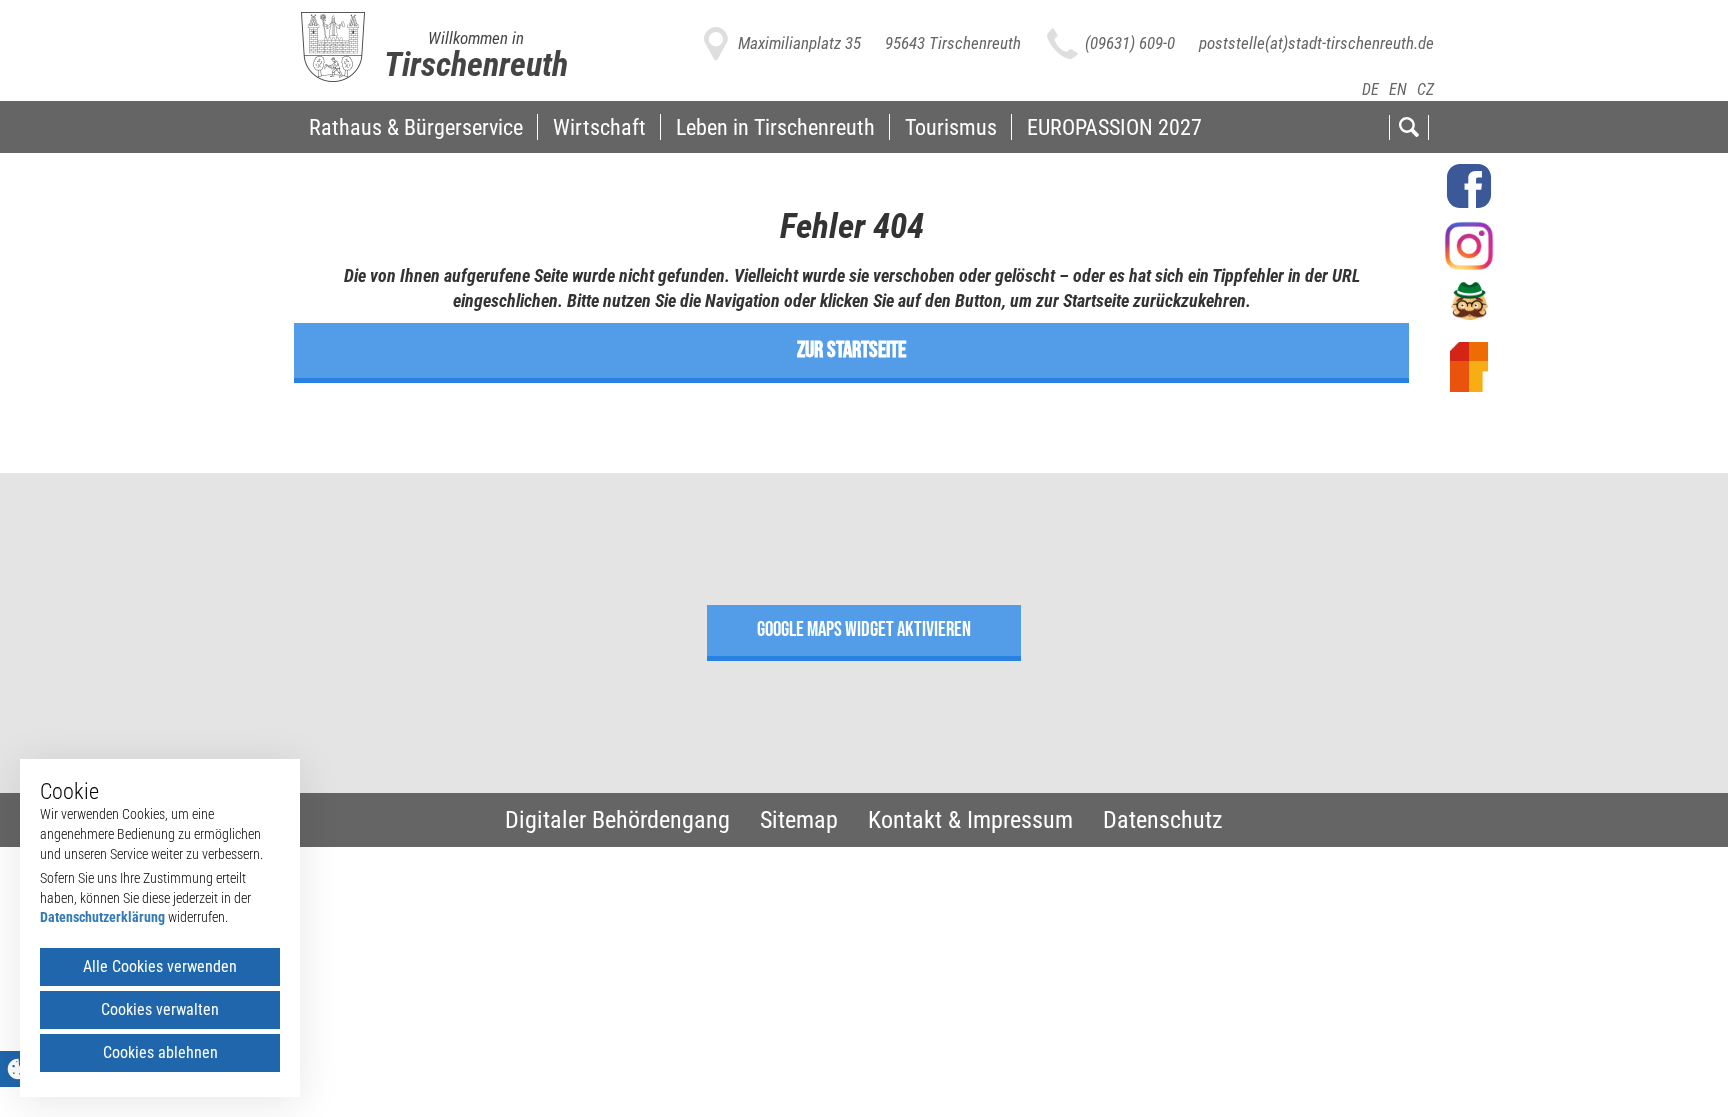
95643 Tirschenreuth (953, 43)
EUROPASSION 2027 (1114, 127)
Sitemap (799, 820)
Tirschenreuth (476, 64)
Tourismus (951, 127)
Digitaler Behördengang (617, 820)
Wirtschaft (599, 127)
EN (1398, 89)
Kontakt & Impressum (970, 820)
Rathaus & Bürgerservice (416, 127)
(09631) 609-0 (1130, 43)
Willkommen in (476, 38)
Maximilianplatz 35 (799, 43)
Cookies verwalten (160, 1009)
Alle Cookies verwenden (160, 966)
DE (1370, 89)
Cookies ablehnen (160, 1052)
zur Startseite (851, 350)
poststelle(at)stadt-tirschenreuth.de (1316, 43)
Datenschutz (1163, 820)
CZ (1425, 89)
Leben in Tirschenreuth (775, 127)
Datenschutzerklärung (102, 917)
